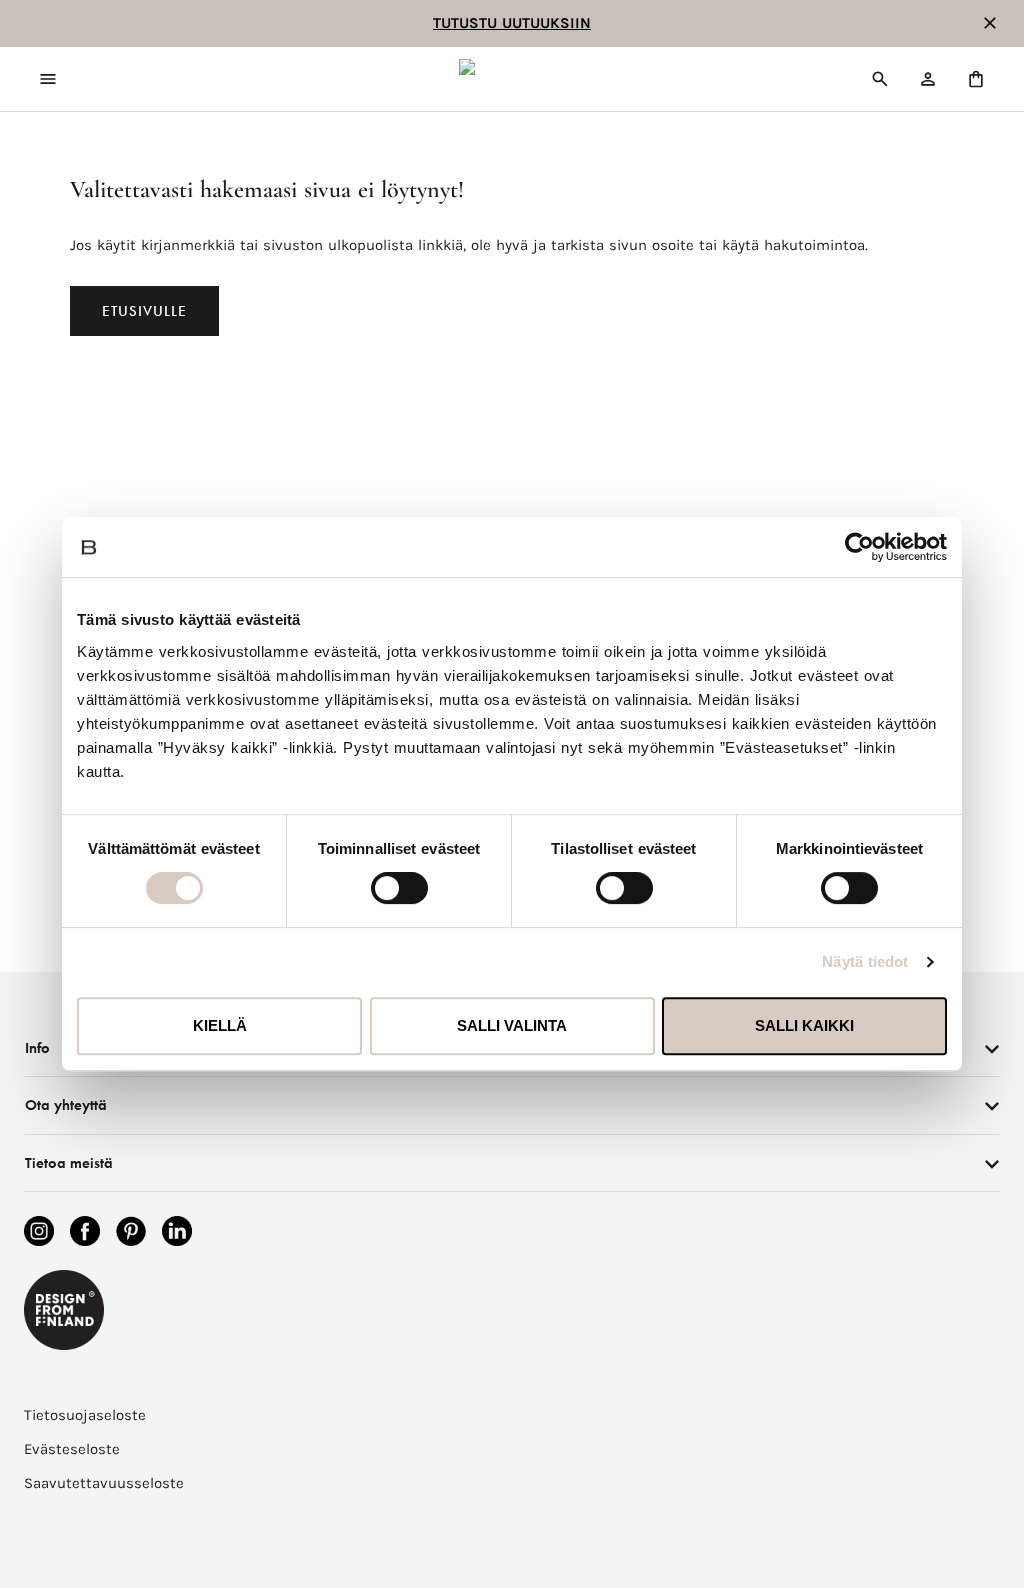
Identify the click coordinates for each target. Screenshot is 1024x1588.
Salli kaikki (804, 1025)
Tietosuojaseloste (85, 1415)
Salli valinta (512, 1025)
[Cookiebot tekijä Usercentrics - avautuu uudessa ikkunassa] (859, 547)
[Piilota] (990, 23)
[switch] (399, 888)
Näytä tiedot (865, 961)
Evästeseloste (72, 1449)
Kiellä (220, 1025)
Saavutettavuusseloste (104, 1483)
